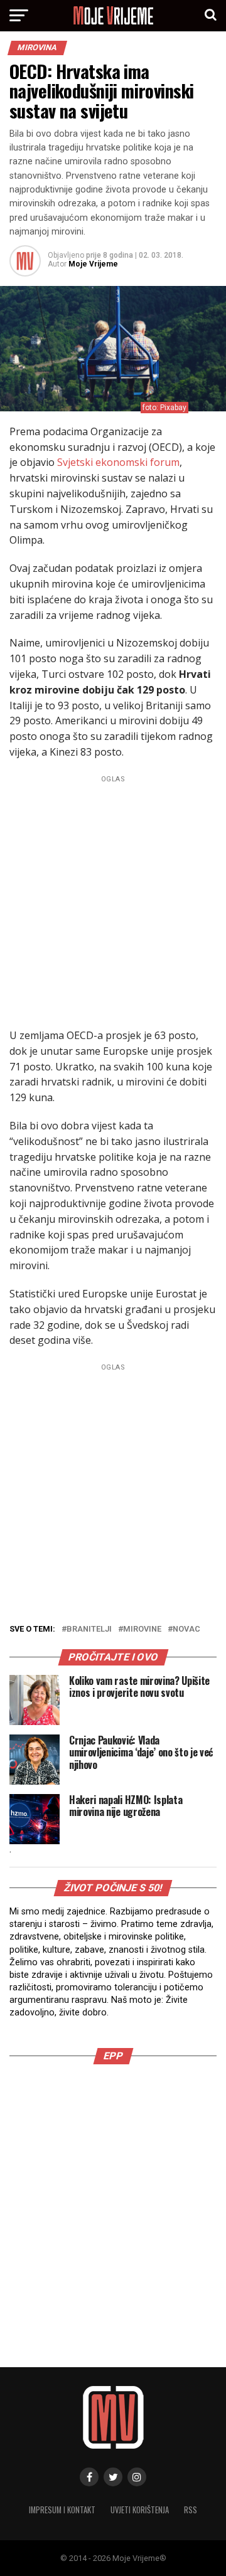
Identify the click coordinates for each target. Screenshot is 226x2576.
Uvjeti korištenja (140, 2510)
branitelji (89, 1629)
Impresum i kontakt (62, 2510)
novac (186, 1629)
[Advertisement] (113, 900)
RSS (191, 2510)
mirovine (142, 1629)
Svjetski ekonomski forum (118, 462)
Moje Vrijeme (93, 264)
